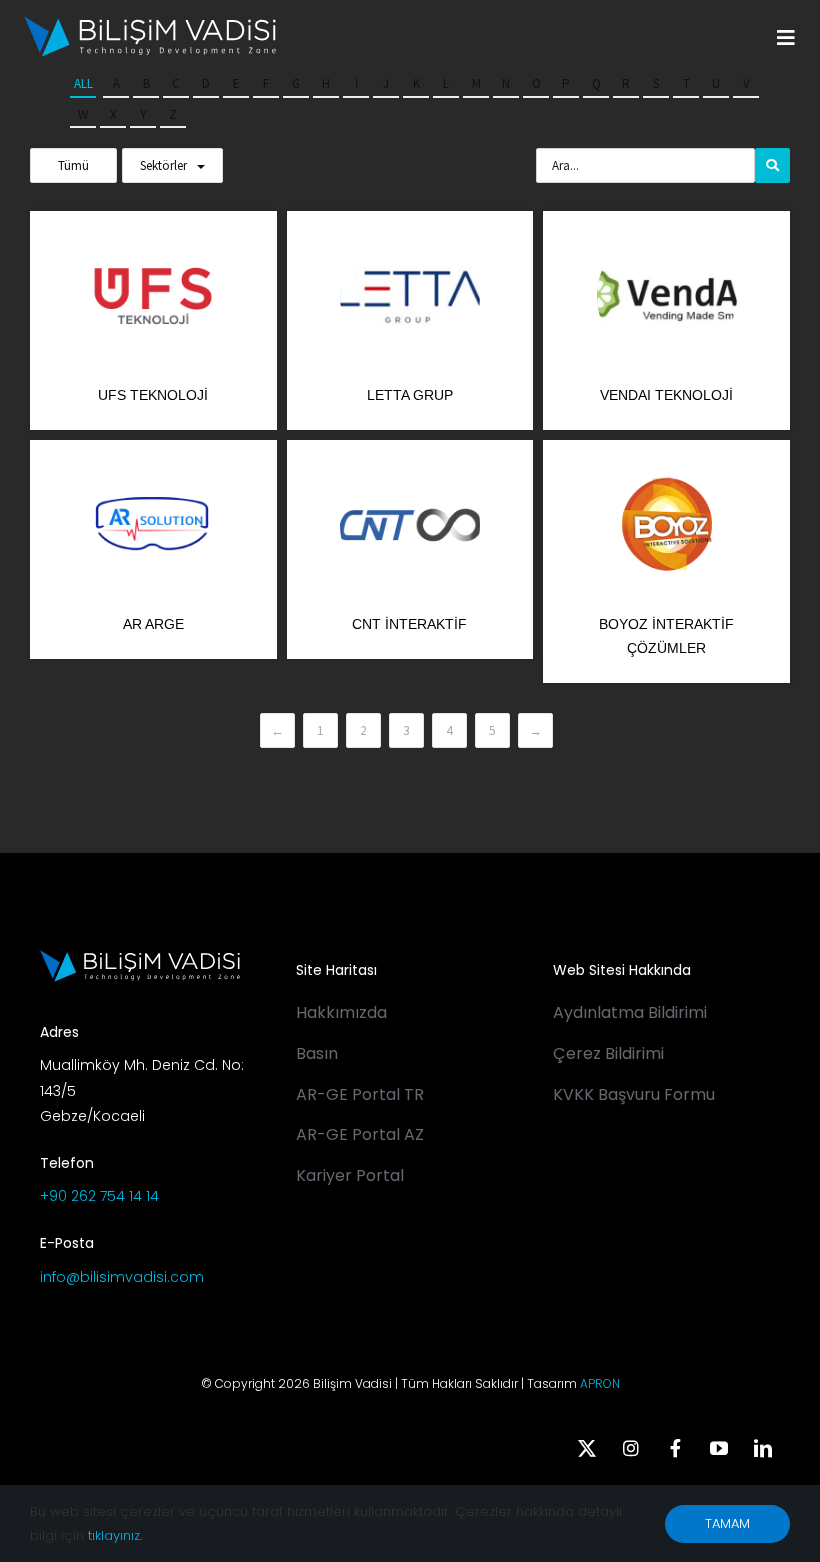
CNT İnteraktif (409, 624)
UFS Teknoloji (153, 395)
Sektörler (163, 165)
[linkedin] (763, 1448)
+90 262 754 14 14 (99, 1196)
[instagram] (631, 1448)
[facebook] (675, 1448)
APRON (600, 1383)
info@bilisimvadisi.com (122, 1277)
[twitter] (587, 1448)
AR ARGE (153, 624)
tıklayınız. (115, 1535)
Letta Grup (410, 395)
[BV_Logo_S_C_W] (150, 23)
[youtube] (719, 1448)
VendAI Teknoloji (666, 395)
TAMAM (727, 1523)
